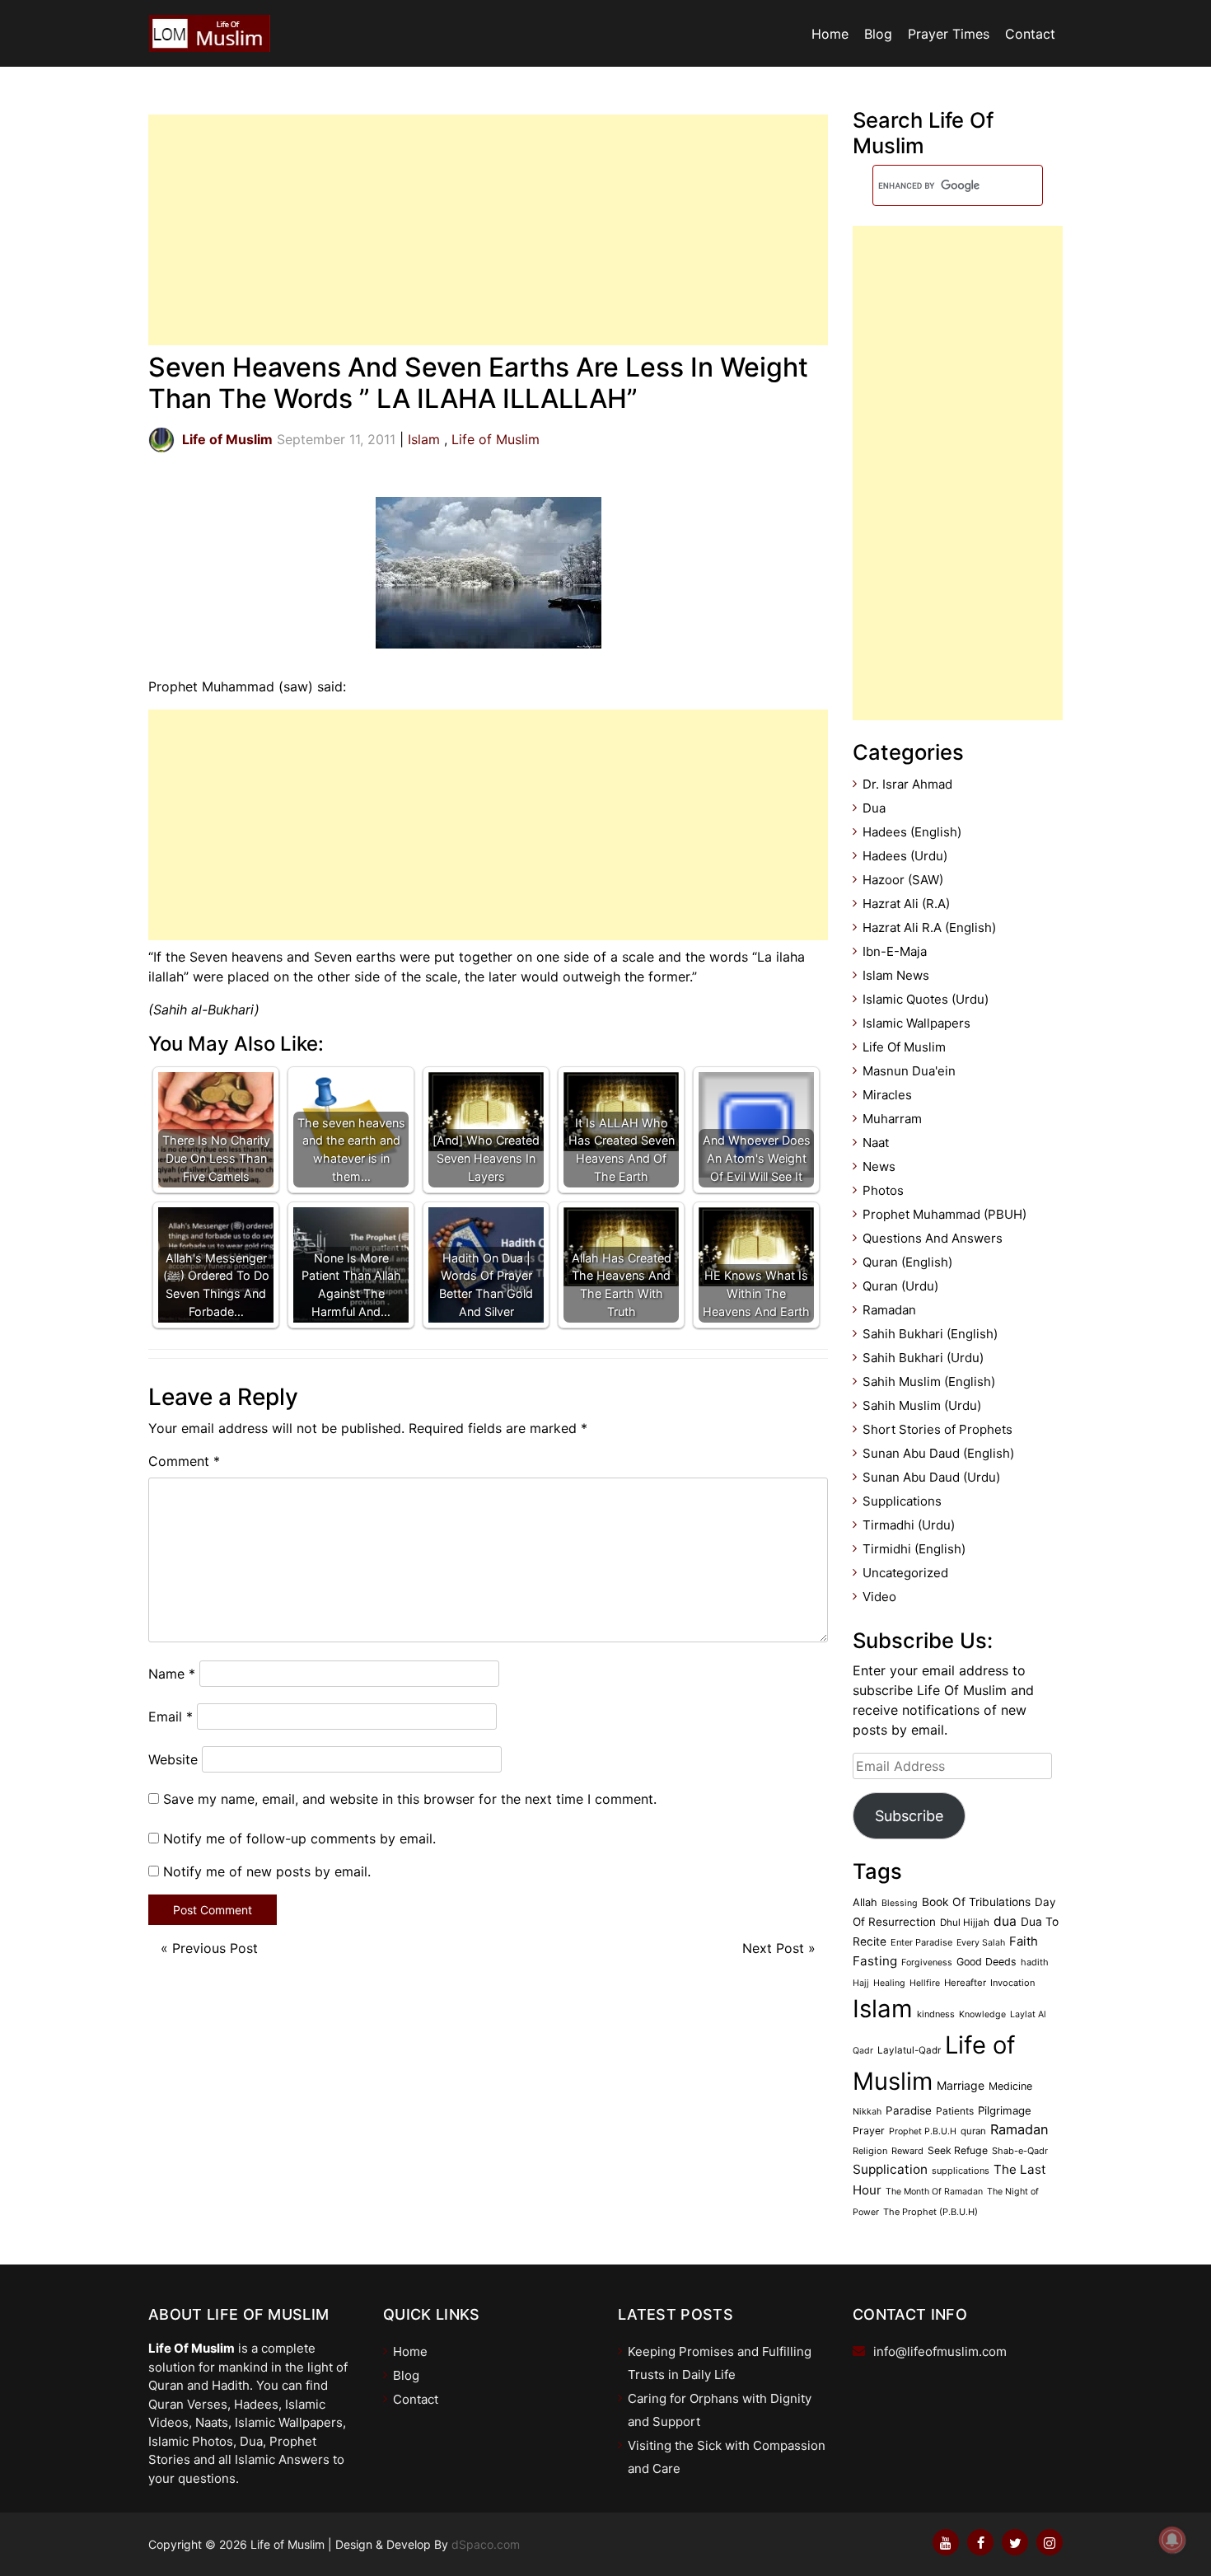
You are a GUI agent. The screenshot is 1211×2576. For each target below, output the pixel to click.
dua (1005, 1921)
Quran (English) (907, 1262)
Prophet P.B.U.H (923, 2131)
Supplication (890, 2169)
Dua (874, 808)
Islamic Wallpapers (916, 1023)
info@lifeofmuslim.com (940, 2351)
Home (830, 34)
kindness (936, 2014)
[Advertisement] (488, 230)
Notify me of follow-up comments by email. (299, 1838)
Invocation (1012, 1983)
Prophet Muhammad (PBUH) (944, 1214)
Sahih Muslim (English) (929, 1382)
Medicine (1010, 2086)
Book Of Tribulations (976, 1902)
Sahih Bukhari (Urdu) (923, 1358)
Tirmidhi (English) (914, 1549)
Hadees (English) (912, 832)
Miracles (887, 1095)
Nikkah (867, 2112)
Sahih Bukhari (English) (930, 1334)
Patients (955, 2111)
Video (879, 1597)
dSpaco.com (486, 2544)
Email (171, 1717)
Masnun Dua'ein (909, 1071)
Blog (878, 34)
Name (172, 1674)
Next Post (773, 1948)
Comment (184, 1461)
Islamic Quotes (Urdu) (926, 999)
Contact (1030, 34)
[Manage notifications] (1172, 2540)
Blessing (900, 1903)
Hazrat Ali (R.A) (906, 904)
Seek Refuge (958, 2150)
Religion (870, 2151)
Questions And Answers (933, 1238)
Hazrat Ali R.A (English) (929, 927)
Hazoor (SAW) (903, 880)
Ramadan (889, 1310)
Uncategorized (905, 1573)
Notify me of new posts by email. (267, 1871)
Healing (889, 1983)
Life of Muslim (496, 439)
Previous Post (215, 1948)
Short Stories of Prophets (937, 1429)
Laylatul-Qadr (909, 2050)
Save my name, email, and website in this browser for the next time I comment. (410, 1799)
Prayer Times (949, 34)
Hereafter (965, 1983)
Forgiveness (927, 1962)
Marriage (961, 2085)
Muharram (892, 1119)
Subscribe (909, 1816)
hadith (1035, 1962)
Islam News (896, 975)
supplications (961, 2171)
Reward (907, 2151)
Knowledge (982, 2014)
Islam (424, 439)
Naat (876, 1143)
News (879, 1166)
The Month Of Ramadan (934, 2192)
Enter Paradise (921, 1942)
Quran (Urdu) (900, 1286)
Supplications (902, 1501)
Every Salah (981, 1943)
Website (173, 1759)
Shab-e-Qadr (1020, 2151)
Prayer (869, 2131)
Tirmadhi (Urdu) (909, 1525)
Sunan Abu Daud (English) (938, 1453)
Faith (1024, 1941)
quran (973, 2131)
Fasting (875, 1961)
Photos (883, 1190)
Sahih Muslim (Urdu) (922, 1405)
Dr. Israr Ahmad (907, 784)
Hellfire (925, 1983)
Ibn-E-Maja (895, 951)
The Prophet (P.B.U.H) (930, 2212)
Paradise (909, 2110)
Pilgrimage (1005, 2110)
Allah (865, 1902)
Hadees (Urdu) (905, 856)
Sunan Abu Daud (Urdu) (931, 1477)
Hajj (861, 1983)
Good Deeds (987, 1962)
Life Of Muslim (904, 1047)
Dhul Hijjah (965, 1923)
